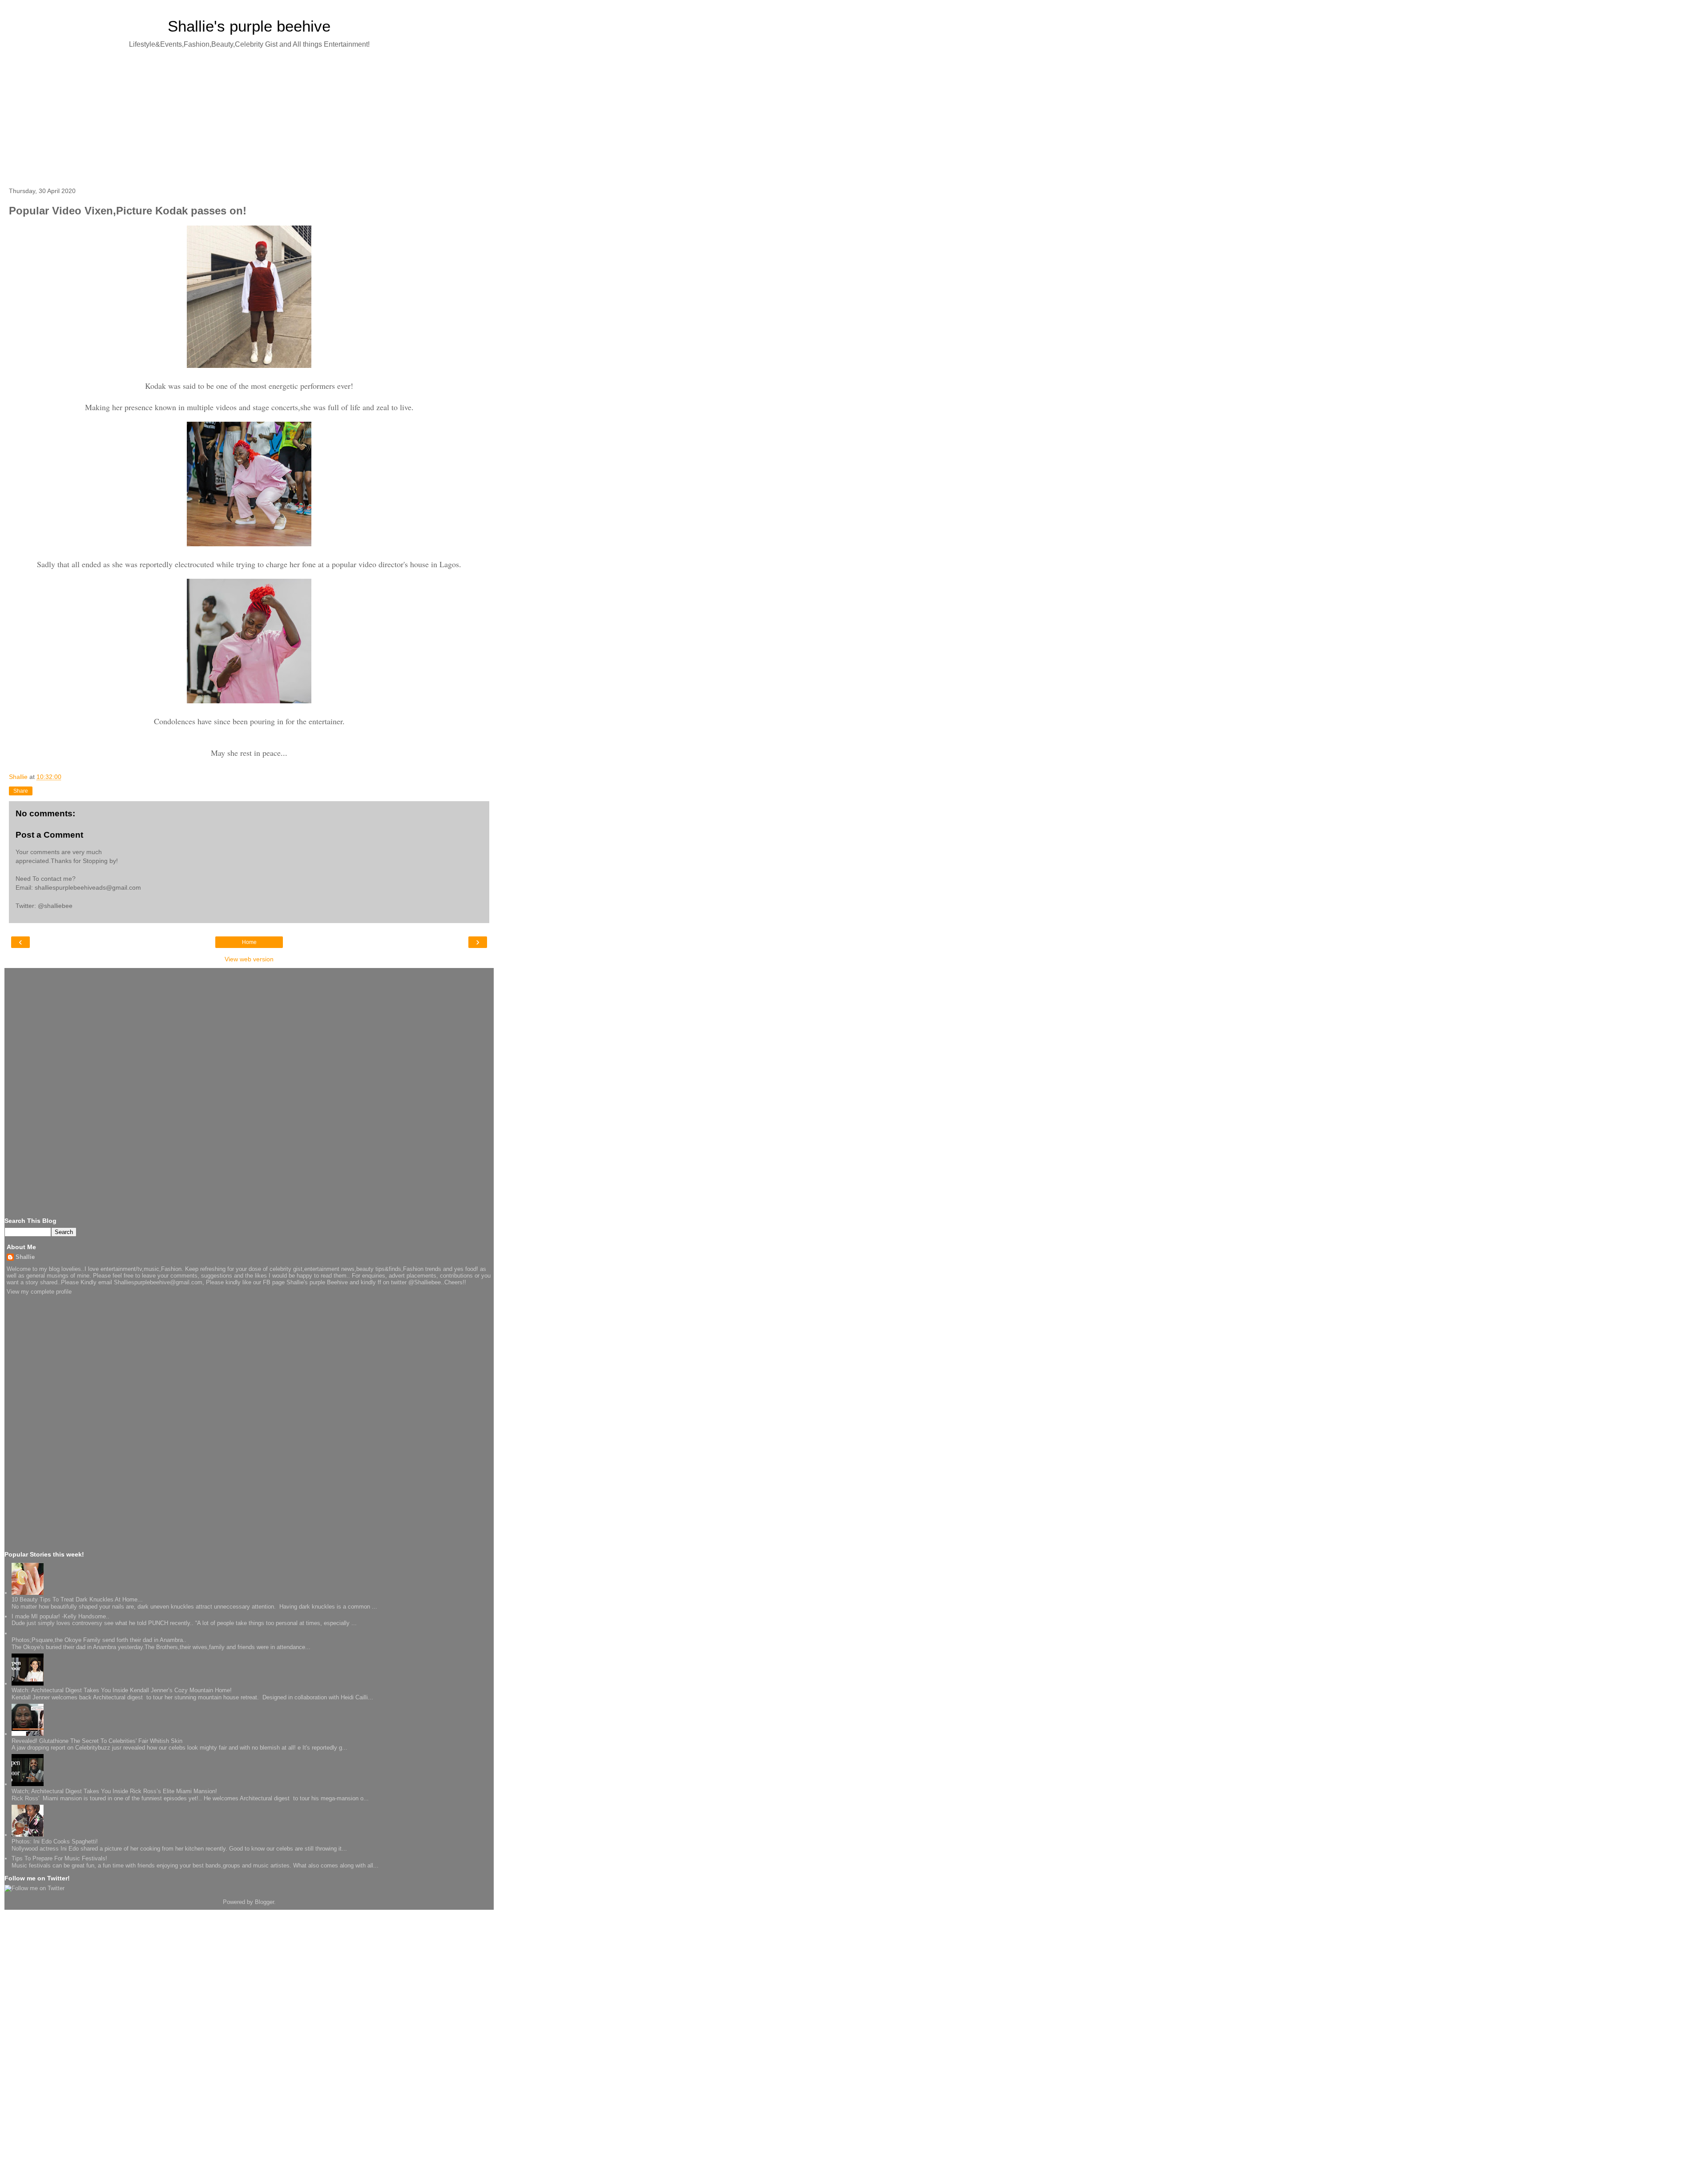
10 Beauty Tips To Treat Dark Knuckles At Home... (77, 1599)
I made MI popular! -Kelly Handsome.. (60, 1616)
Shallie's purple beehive (249, 26)
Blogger (264, 1902)
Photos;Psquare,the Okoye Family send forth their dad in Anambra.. (99, 1640)
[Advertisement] (249, 116)
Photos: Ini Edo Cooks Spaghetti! (55, 1841)
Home (249, 942)
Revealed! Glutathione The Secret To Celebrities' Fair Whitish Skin (97, 1741)
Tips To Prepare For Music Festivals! (59, 1858)
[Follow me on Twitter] (34, 1888)
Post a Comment (49, 835)
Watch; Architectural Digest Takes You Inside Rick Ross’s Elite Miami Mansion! (114, 1791)
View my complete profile (39, 1292)
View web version (249, 959)
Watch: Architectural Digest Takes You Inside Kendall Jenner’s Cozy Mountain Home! (122, 1690)
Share (21, 791)
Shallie (25, 1257)
